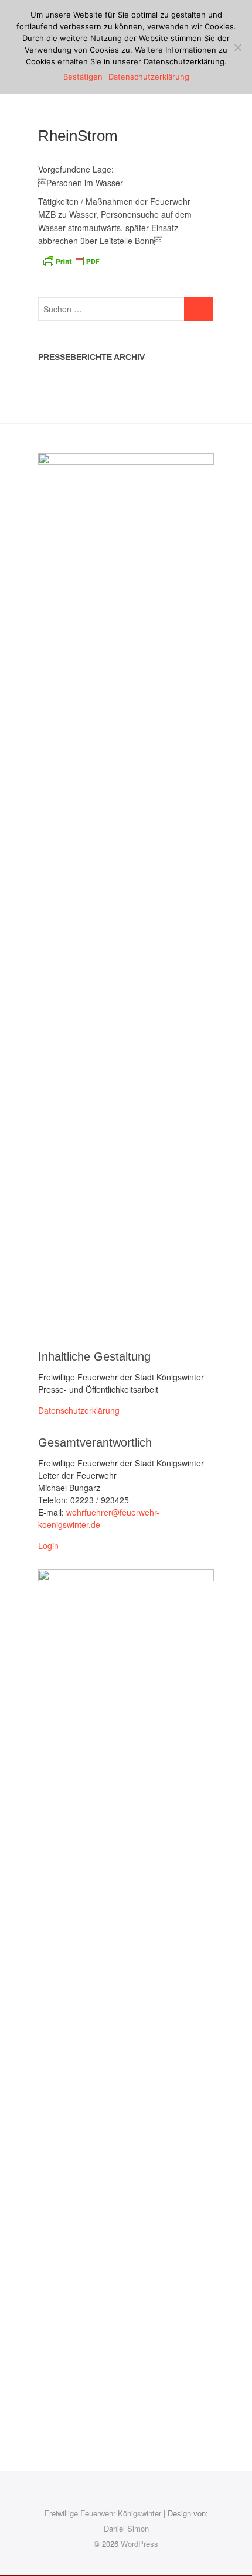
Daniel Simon (126, 2528)
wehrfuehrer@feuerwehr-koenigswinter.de (99, 1518)
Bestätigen (83, 77)
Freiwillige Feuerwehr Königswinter (103, 2513)
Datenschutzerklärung (79, 1410)
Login (48, 1545)
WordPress (139, 2544)
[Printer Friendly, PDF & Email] (71, 260)
